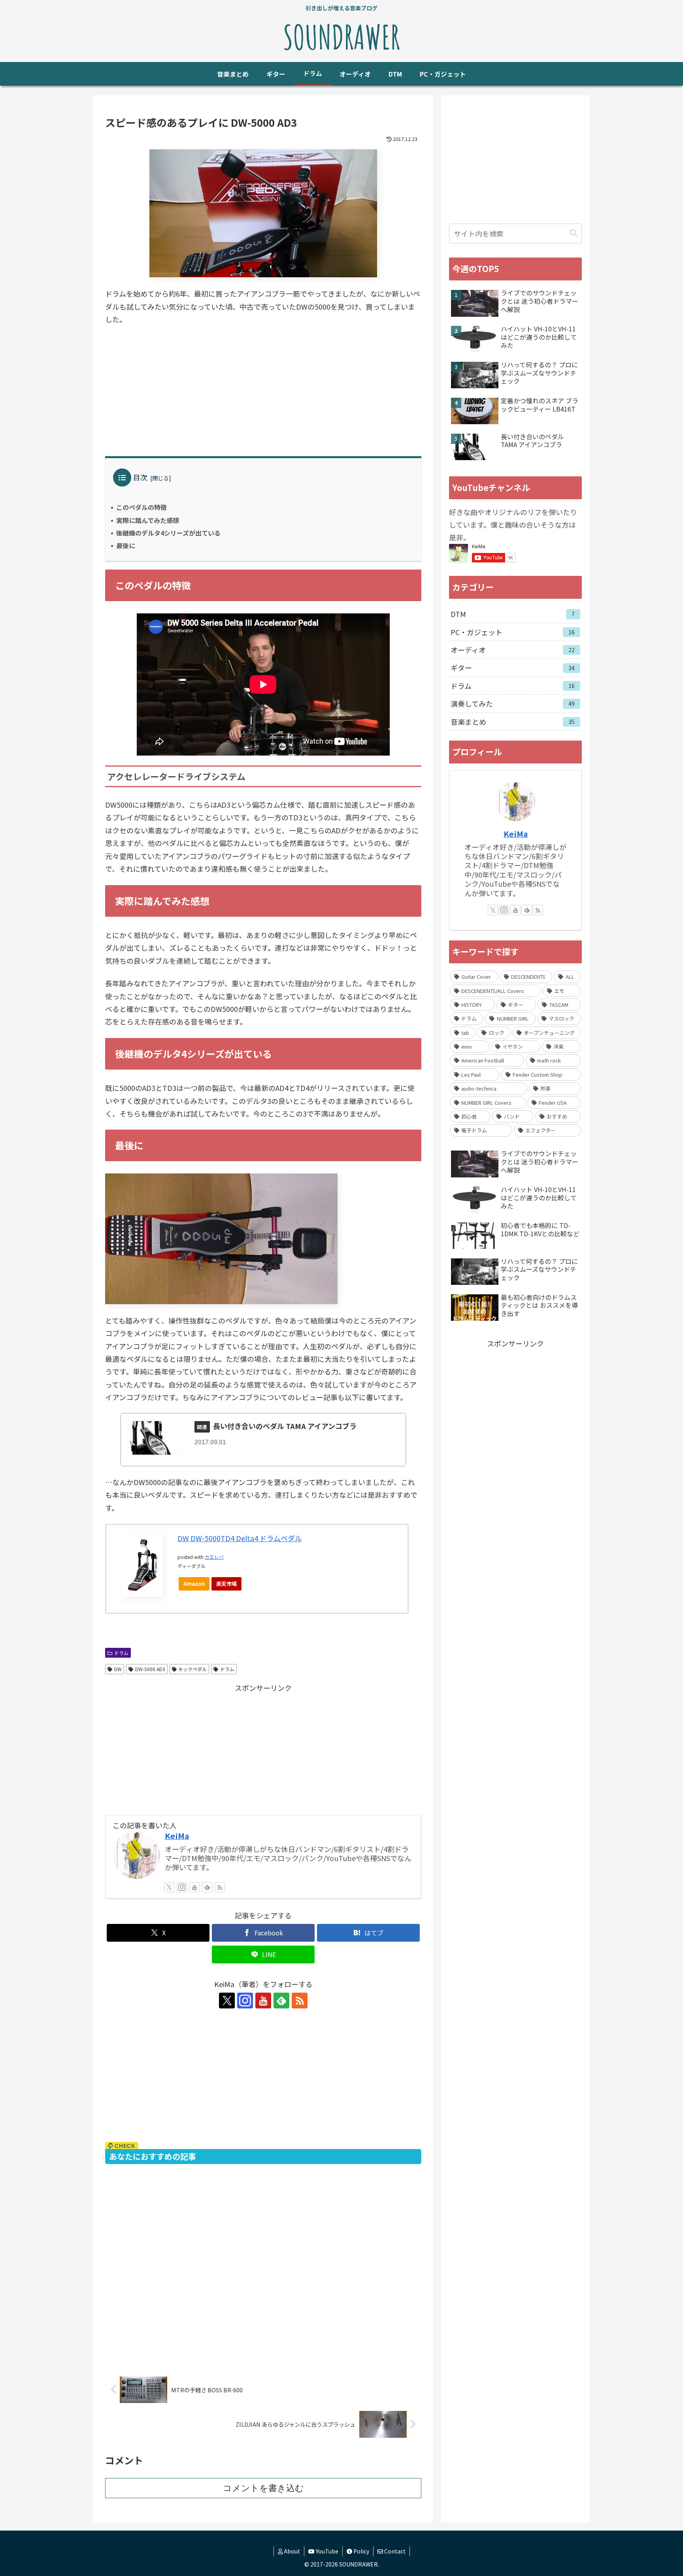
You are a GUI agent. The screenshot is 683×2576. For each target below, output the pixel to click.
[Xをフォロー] (169, 1887)
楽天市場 (226, 1584)
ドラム (121, 1653)
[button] (574, 233)
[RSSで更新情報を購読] (220, 1887)
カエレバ (214, 1557)
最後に (126, 545)
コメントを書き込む (263, 2488)
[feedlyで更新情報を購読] (207, 1887)
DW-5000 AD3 (150, 1669)
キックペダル (192, 1669)
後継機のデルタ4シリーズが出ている (168, 533)
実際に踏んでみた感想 (148, 520)
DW (118, 1669)
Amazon (194, 1584)
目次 (140, 477)
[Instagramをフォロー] (182, 1887)
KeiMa (177, 1836)
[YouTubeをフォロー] (194, 1887)
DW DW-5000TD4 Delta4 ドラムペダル (240, 1538)
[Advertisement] (263, 391)
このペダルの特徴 (142, 507)
